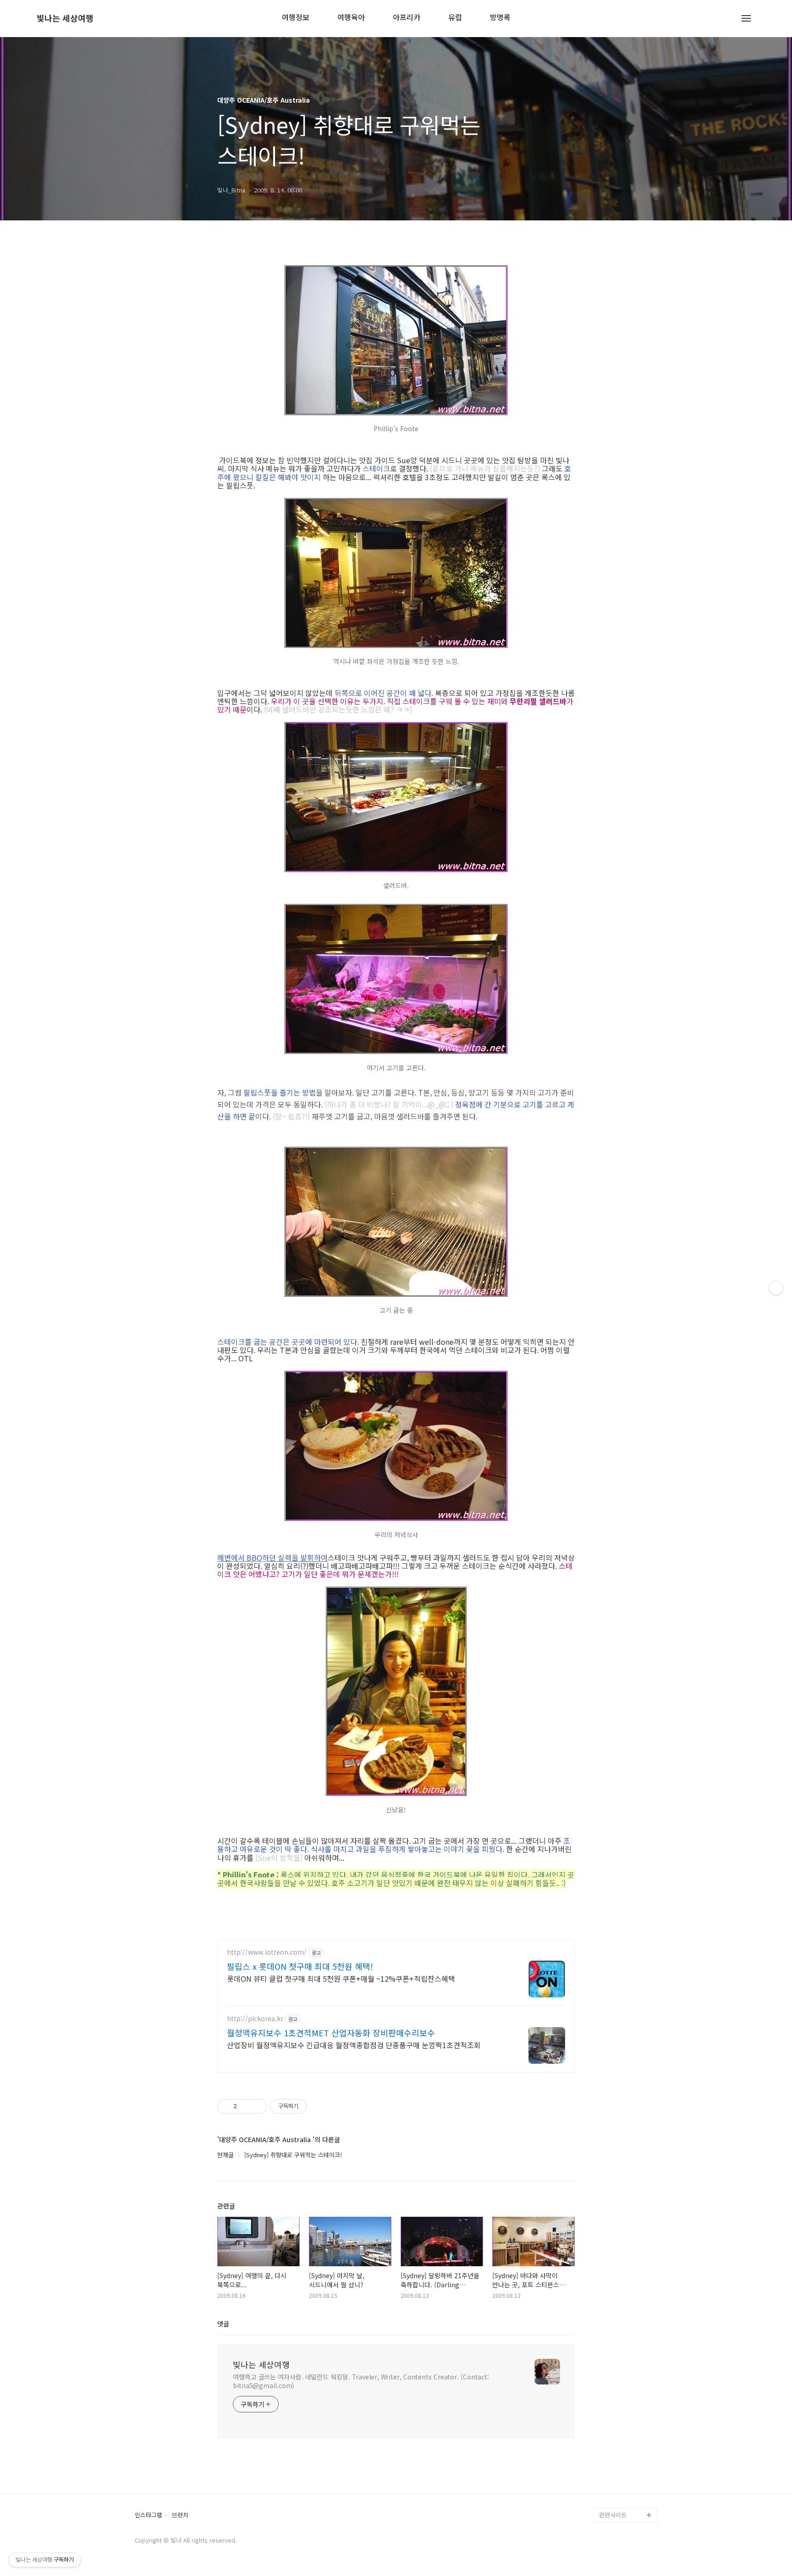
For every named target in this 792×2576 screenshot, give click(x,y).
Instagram (613, 2486)
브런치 (180, 2515)
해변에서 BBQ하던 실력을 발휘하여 (272, 1557)
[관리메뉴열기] (776, 1288)
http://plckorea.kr (255, 2019)
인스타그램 (148, 2515)
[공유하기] (245, 2106)
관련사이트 (613, 2515)
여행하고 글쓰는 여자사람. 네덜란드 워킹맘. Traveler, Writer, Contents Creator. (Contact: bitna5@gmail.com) (361, 2381)
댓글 (223, 2324)
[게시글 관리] (257, 2106)
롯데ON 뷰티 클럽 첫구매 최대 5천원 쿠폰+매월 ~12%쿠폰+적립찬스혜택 (341, 1978)
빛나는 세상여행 (65, 18)
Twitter (609, 2471)
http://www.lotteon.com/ (267, 1952)
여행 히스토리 (617, 2500)
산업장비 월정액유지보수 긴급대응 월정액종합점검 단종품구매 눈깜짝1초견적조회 (354, 2045)
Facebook (613, 2456)
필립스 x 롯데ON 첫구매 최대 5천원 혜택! (300, 1966)
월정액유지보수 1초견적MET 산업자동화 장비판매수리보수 (331, 2033)
